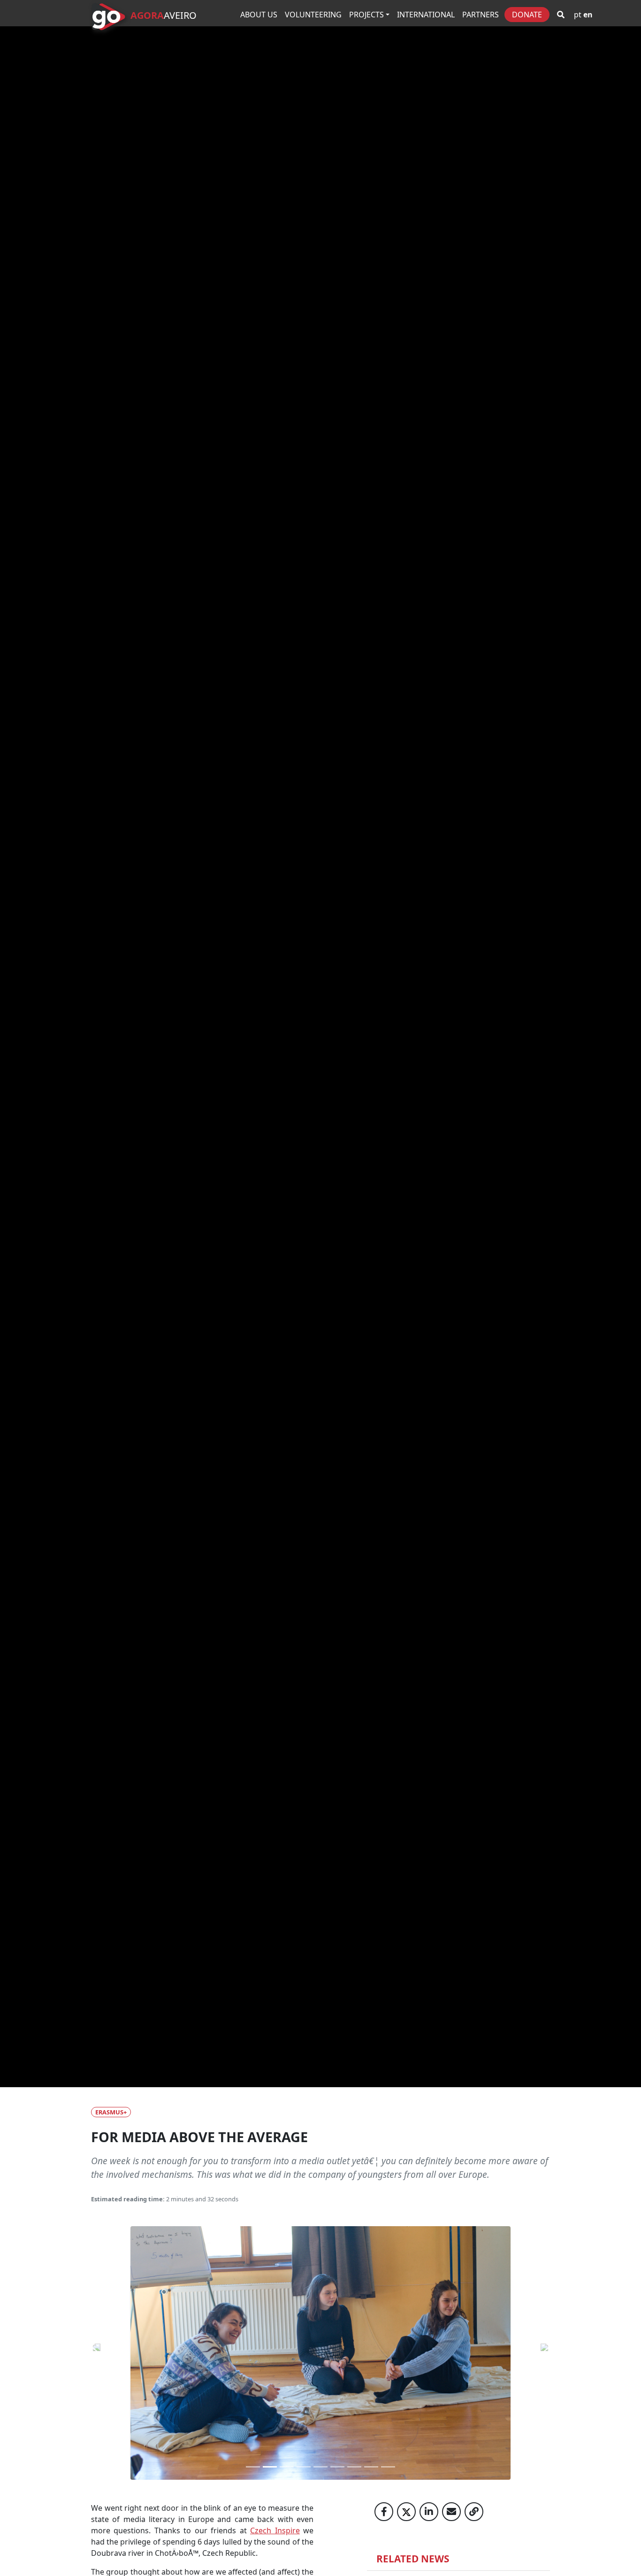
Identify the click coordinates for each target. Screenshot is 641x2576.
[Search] (561, 15)
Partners (481, 15)
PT (578, 15)
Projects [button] (366, 15)
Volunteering (313, 15)
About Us (259, 15)
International (426, 15)
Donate (527, 15)
